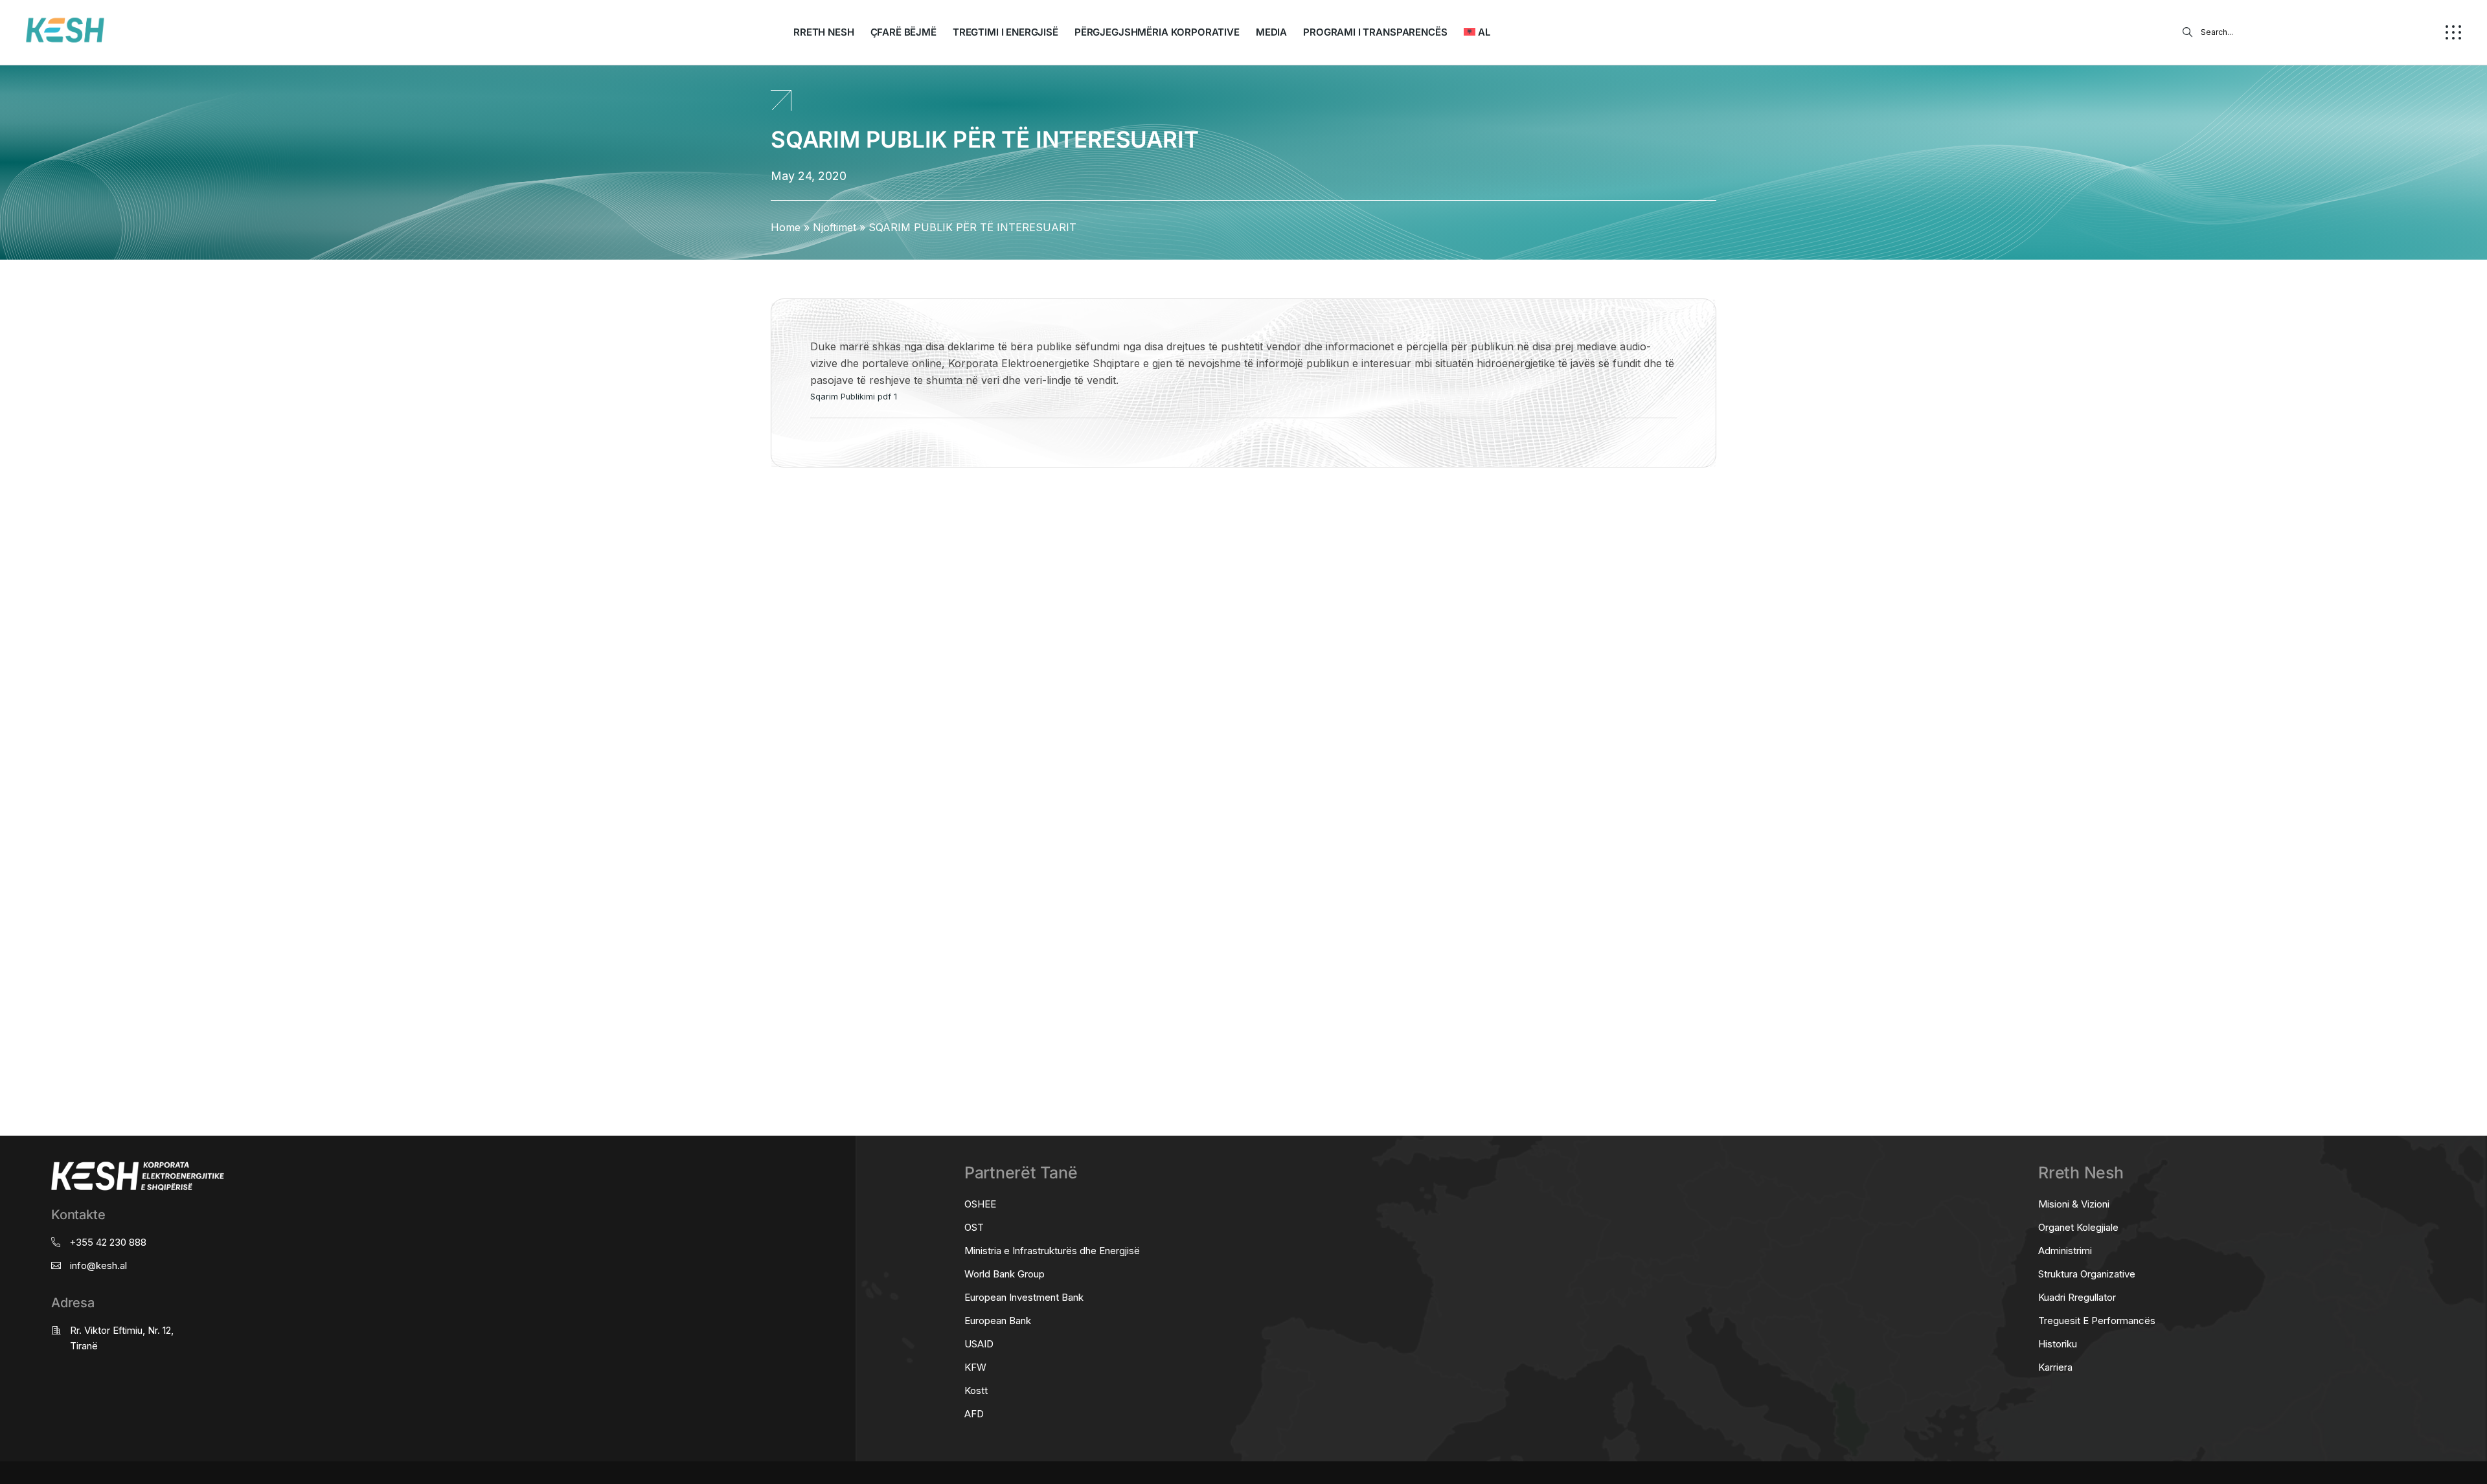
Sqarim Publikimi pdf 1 (854, 397)
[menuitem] (1477, 32)
